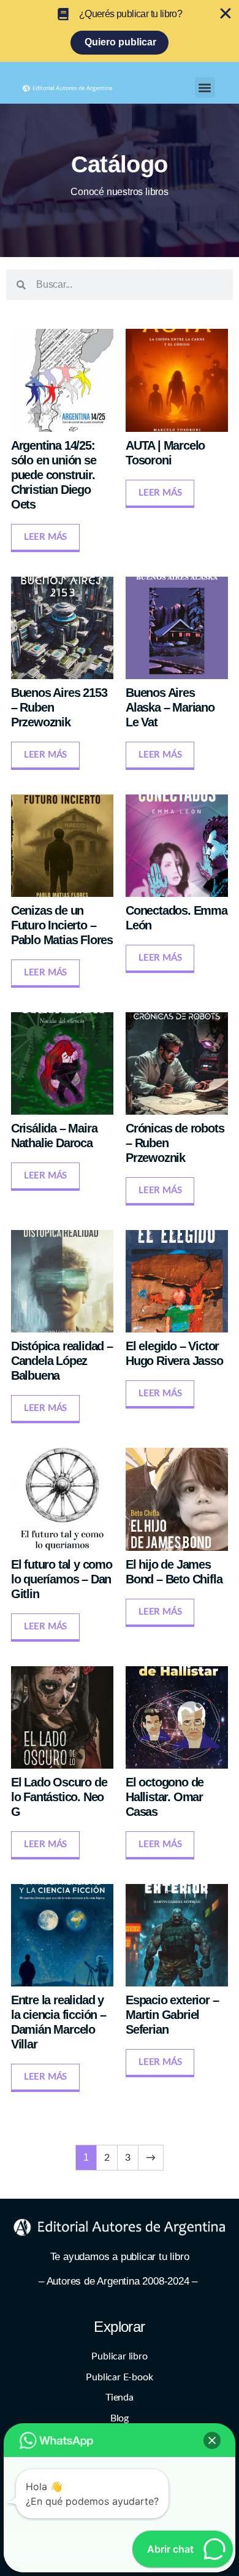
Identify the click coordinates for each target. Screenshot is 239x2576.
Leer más (45, 537)
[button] (205, 87)
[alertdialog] (120, 31)
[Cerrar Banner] (226, 13)
